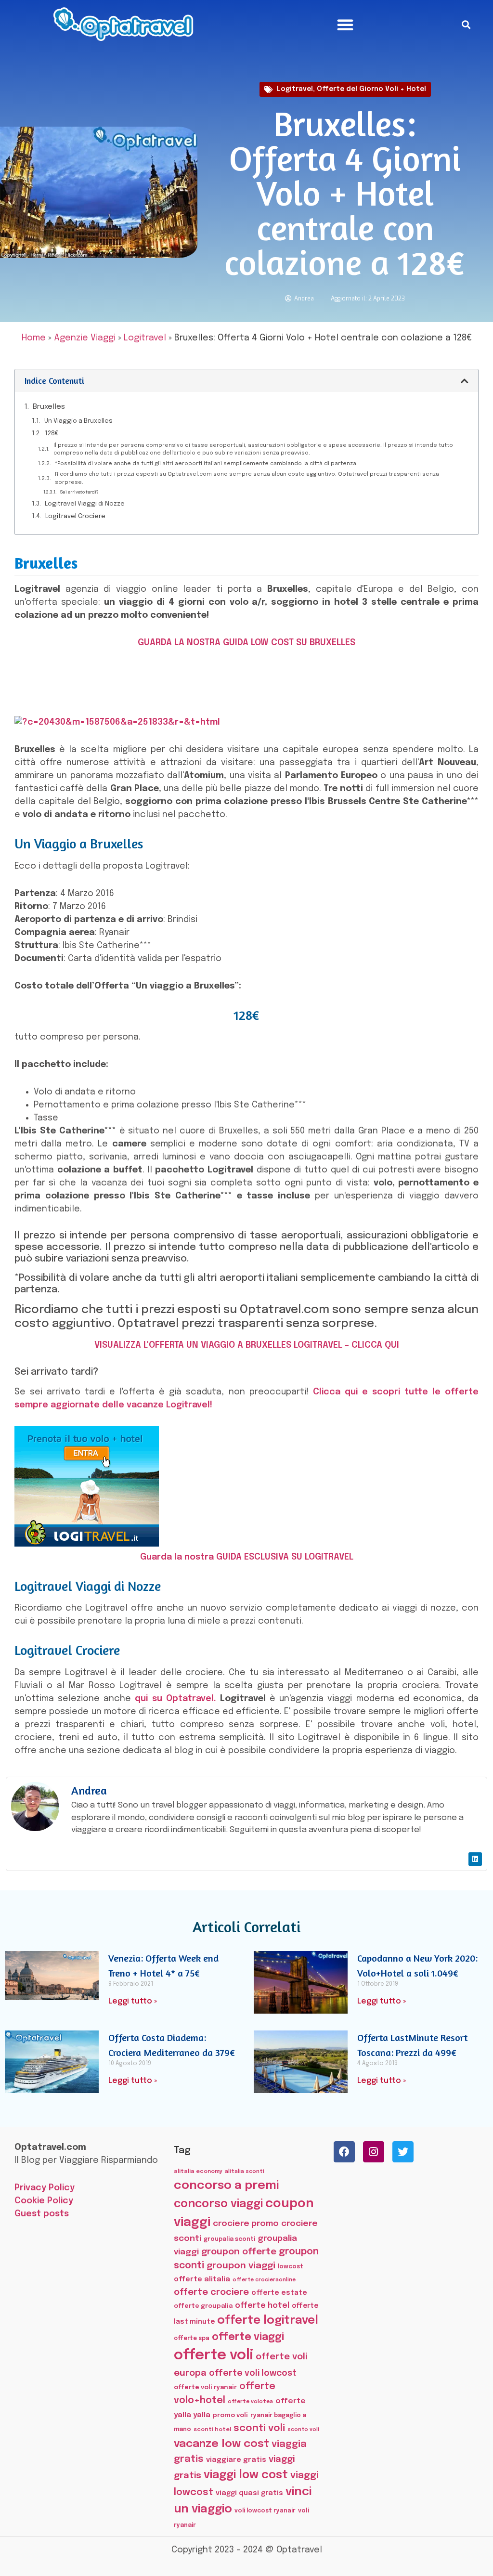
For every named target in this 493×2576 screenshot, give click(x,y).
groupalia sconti (229, 2239)
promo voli (230, 2415)
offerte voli (214, 2355)
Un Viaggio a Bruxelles (78, 421)
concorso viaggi (218, 2204)
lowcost (291, 2267)
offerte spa (192, 2339)
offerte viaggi (248, 2337)
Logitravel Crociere (75, 516)
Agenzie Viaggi (85, 338)
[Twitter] (403, 2152)
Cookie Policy (44, 2201)
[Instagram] (374, 2152)
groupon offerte (239, 2252)
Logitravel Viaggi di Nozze (85, 504)
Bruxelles (49, 407)
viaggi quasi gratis (249, 2493)
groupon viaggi (241, 2266)
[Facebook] (344, 2152)
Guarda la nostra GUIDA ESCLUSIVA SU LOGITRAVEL (247, 1557)
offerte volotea (250, 2402)
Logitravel (295, 89)
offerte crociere (211, 2292)
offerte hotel (262, 2306)
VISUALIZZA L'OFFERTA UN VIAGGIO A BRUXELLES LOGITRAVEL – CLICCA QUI (247, 1345)
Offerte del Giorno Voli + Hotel (371, 89)
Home (34, 338)
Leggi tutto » (133, 2001)
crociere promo (246, 2224)
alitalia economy (198, 2172)
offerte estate (279, 2293)
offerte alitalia (202, 2279)
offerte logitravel (268, 2321)
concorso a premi (226, 2186)
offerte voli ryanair (205, 2387)
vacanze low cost (221, 2444)
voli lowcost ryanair (265, 2511)
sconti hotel (212, 2430)
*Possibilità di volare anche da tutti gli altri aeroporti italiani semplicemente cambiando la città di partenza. (206, 464)
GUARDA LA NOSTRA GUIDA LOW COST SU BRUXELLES (246, 643)
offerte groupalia (203, 2306)
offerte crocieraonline (264, 2280)
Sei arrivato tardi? (79, 492)
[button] (345, 25)
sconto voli (303, 2430)
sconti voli (259, 2428)
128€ (52, 434)
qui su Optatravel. (175, 1699)
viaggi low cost (246, 2475)
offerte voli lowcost (253, 2373)
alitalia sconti (245, 2172)
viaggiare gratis (236, 2460)
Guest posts (42, 2214)
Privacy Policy (45, 2188)
